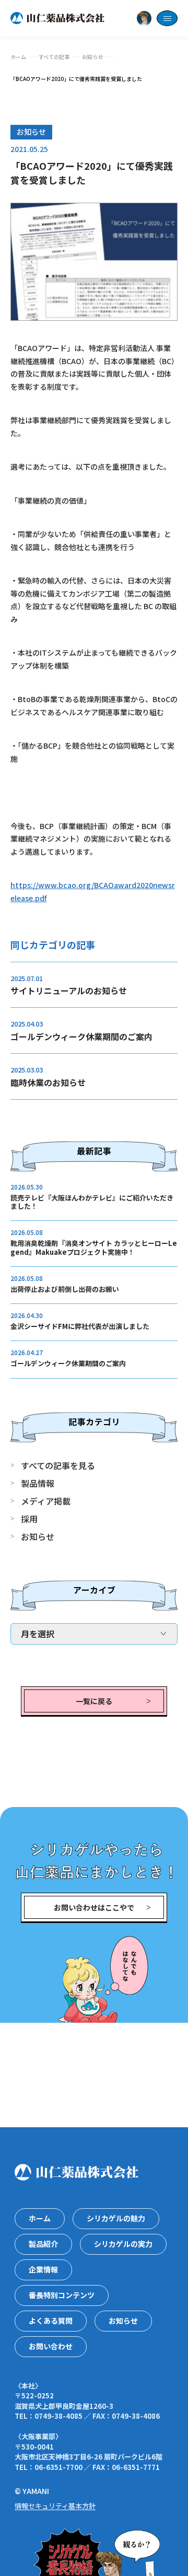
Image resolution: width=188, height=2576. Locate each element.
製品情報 (38, 1483)
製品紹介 (43, 2244)
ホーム (40, 2218)
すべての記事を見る (58, 1465)
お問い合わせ (51, 2346)
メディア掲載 (46, 1501)
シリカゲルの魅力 (116, 2218)
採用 (29, 1519)
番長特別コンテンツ (62, 2295)
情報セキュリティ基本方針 (55, 2506)
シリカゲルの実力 (123, 2244)
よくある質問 (51, 2321)
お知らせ (38, 1536)
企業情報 (43, 2269)
